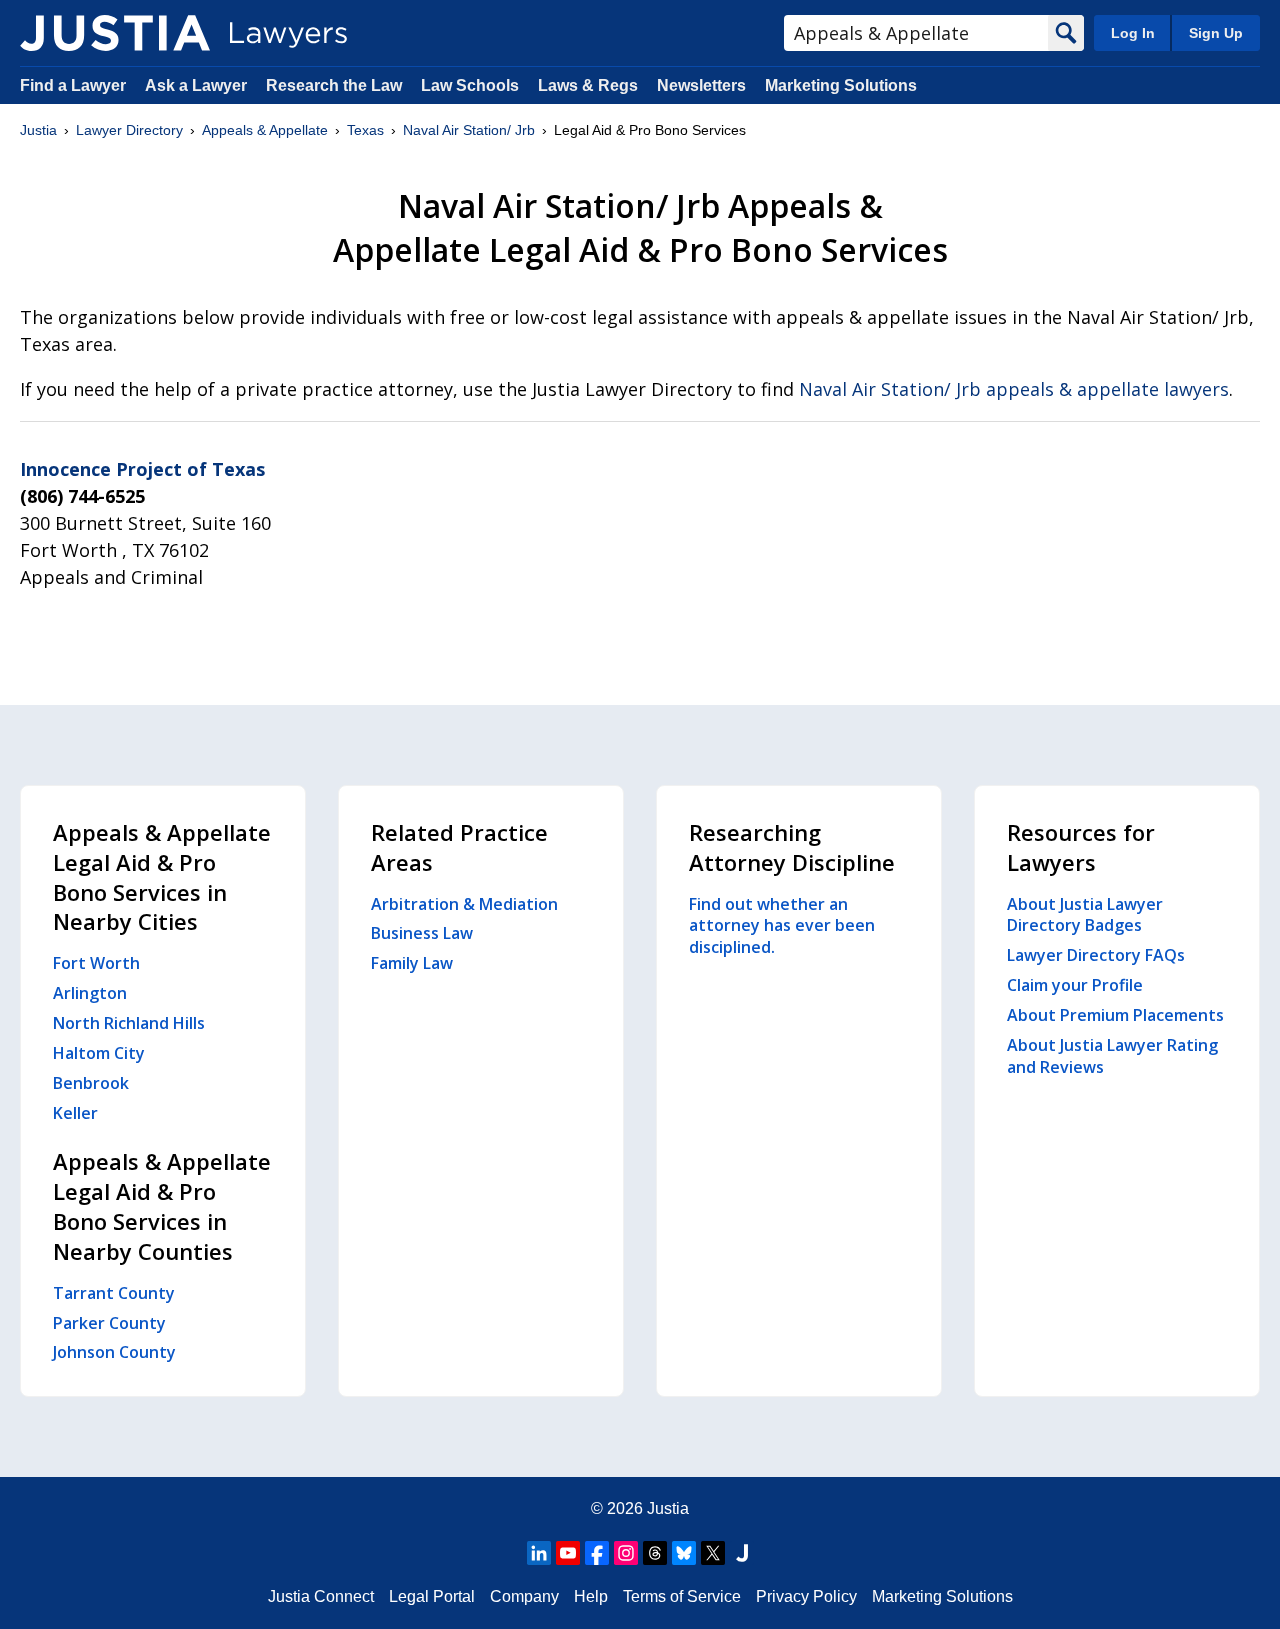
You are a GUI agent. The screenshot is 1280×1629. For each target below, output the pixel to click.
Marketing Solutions (841, 85)
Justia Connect (321, 1596)
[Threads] (655, 1553)
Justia (38, 130)
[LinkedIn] (539, 1553)
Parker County (109, 1323)
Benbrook (91, 1083)
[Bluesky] (684, 1553)
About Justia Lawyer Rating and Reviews (1112, 1056)
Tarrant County (114, 1293)
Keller (75, 1113)
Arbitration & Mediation (464, 904)
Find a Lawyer (73, 85)
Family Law (412, 963)
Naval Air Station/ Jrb (469, 130)
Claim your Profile (1075, 985)
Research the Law (334, 85)
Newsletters (701, 85)
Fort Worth (96, 963)
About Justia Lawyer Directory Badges (1085, 915)
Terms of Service (682, 1596)
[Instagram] (626, 1553)
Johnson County (114, 1352)
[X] (713, 1553)
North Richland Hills (129, 1023)
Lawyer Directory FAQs (1096, 955)
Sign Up (1216, 33)
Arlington (90, 993)
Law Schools (470, 85)
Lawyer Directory (129, 130)
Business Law (422, 933)
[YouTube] (568, 1553)
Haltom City (99, 1053)
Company (524, 1596)
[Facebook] (597, 1553)
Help (591, 1596)
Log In (1133, 33)
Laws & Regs (588, 85)
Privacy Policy (806, 1596)
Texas (365, 130)
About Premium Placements (1115, 1015)
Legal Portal (432, 1596)
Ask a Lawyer (198, 85)
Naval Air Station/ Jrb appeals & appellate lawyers (1014, 389)
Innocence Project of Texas (142, 469)
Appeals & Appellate (265, 130)
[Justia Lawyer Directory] (115, 33)
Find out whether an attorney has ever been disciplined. (782, 926)
